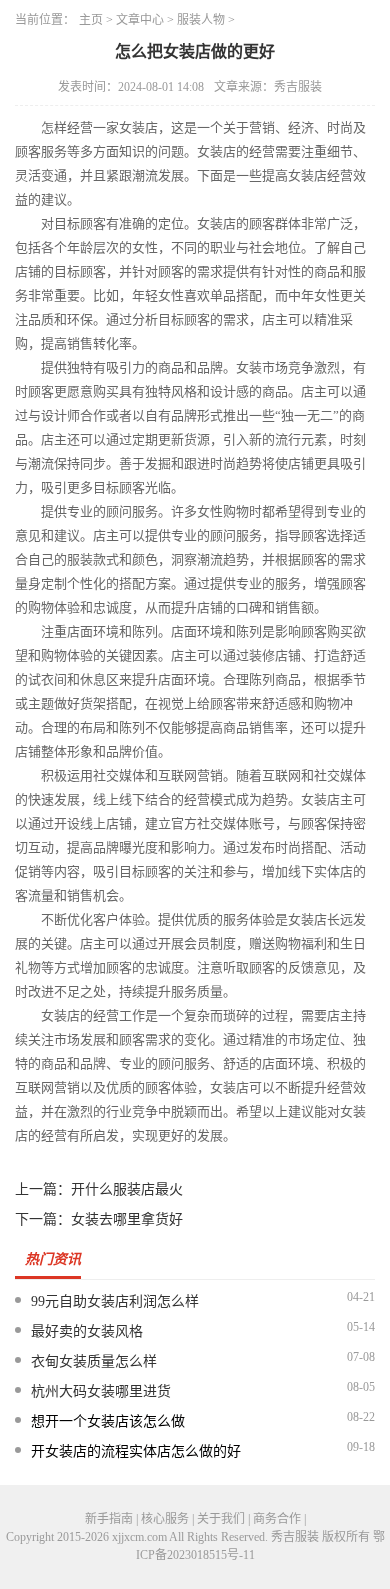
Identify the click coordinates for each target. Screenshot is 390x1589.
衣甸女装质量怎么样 (94, 1361)
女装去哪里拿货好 (127, 1219)
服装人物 (201, 20)
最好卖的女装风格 (87, 1331)
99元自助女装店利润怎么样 (115, 1301)
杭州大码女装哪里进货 (101, 1391)
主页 (91, 20)
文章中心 (140, 20)
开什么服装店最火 (127, 1189)
